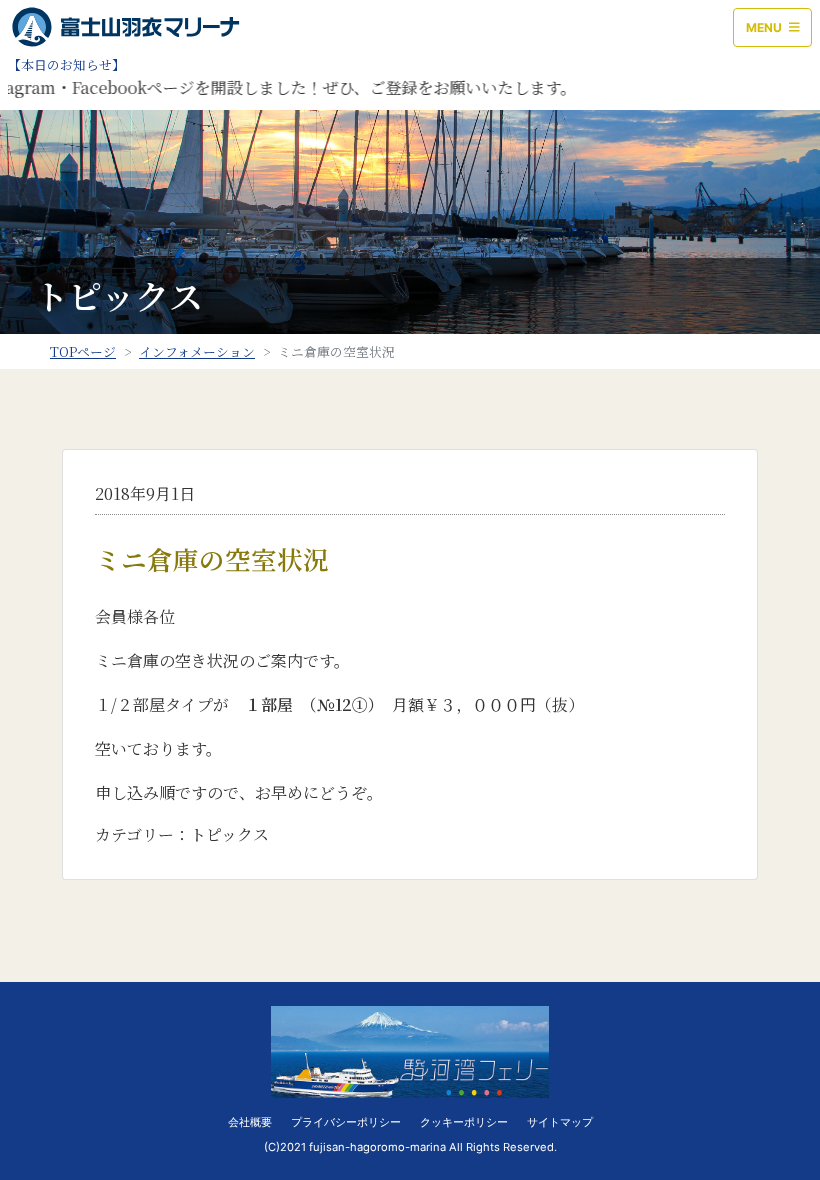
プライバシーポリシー (346, 1122)
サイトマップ (560, 1122)
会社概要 (250, 1122)
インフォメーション (197, 351)
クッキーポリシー (464, 1122)
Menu (765, 27)
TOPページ (83, 351)
